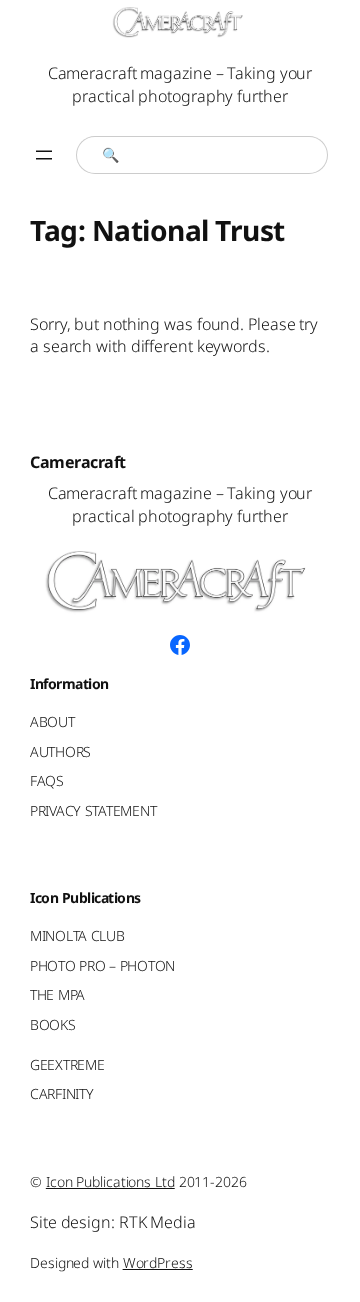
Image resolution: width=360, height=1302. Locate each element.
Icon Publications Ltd (110, 1181)
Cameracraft (78, 462)
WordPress (158, 1262)
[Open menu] (44, 155)
